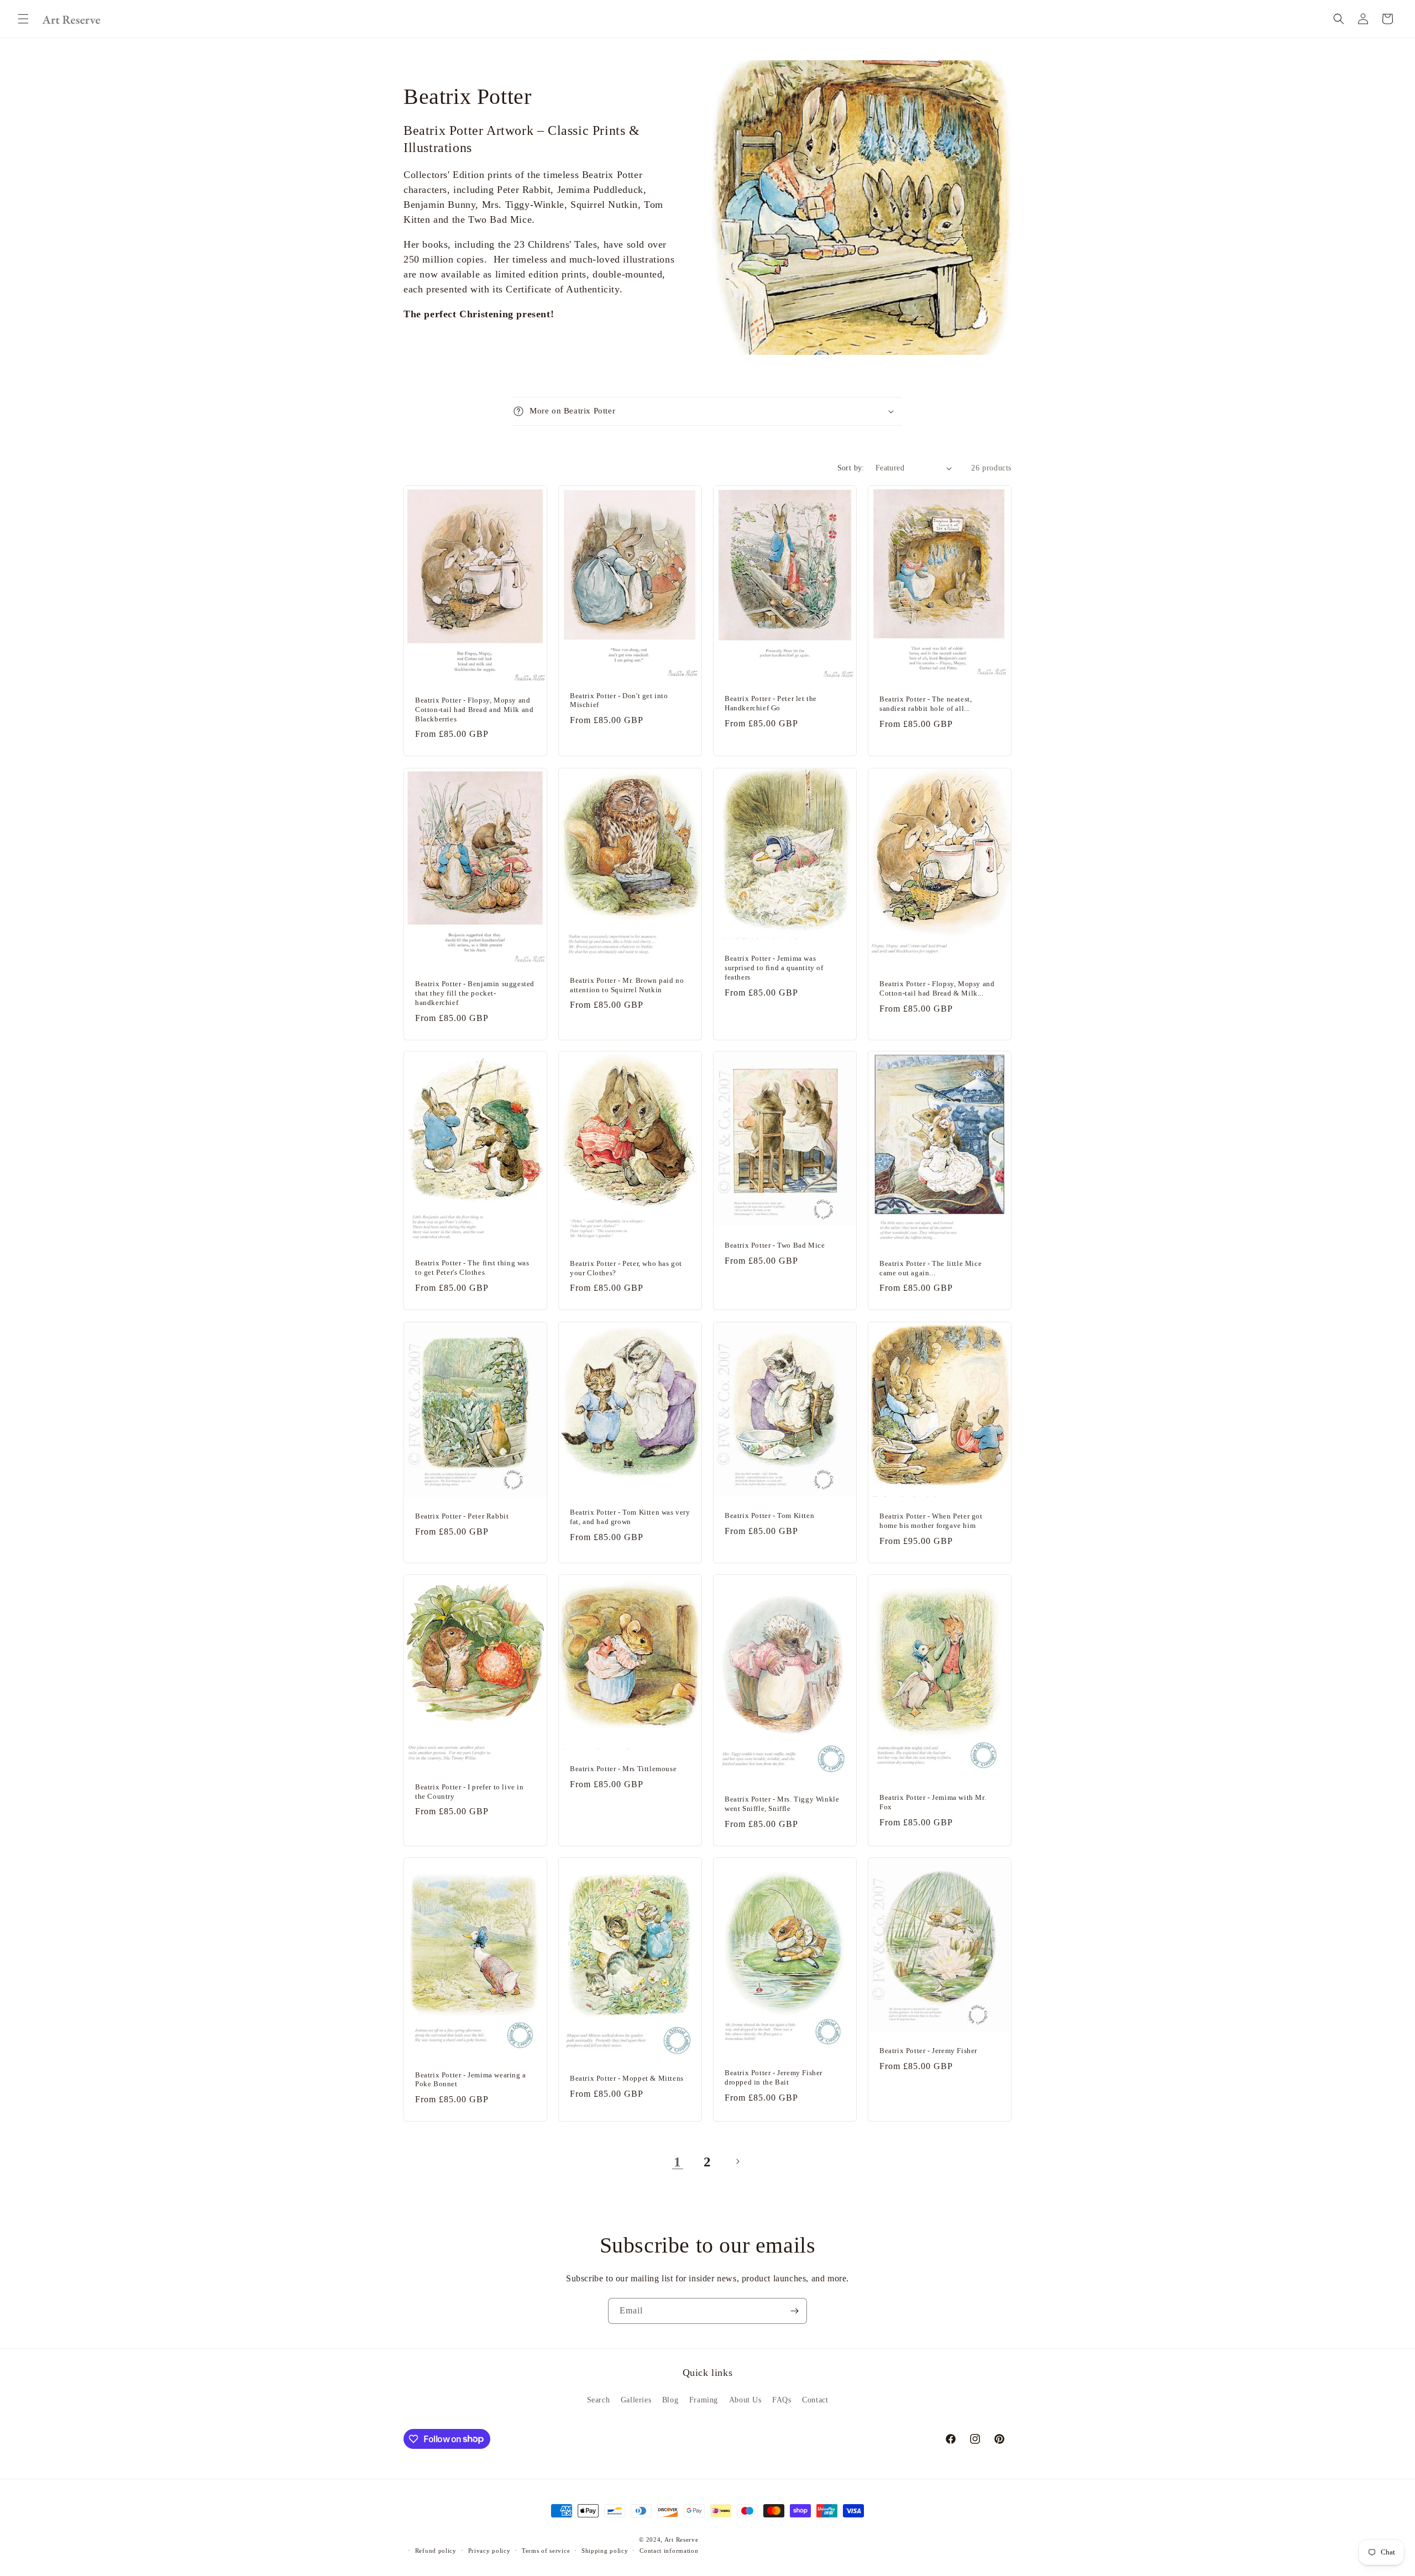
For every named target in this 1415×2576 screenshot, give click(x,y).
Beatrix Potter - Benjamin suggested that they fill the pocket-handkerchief (475, 993)
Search (599, 2400)
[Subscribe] (794, 2311)
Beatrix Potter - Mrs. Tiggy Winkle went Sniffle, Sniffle (782, 1804)
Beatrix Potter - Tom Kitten (769, 1515)
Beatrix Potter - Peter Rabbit (462, 1516)
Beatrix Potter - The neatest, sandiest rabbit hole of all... (926, 704)
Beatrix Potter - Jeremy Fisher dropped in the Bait (774, 2077)
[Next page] (737, 2161)
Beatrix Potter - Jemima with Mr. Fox (933, 1802)
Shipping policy (605, 2551)
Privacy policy (489, 2551)
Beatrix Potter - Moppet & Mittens (627, 2078)
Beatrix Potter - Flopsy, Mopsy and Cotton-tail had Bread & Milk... (937, 988)
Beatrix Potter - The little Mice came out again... (931, 1268)
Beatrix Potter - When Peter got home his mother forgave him (931, 1521)
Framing (704, 2400)
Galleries (636, 2400)
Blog (670, 2400)
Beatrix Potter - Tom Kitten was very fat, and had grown (630, 1517)
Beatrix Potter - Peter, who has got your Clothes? (626, 1268)
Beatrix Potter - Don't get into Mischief (619, 700)
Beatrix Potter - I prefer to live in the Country (470, 1791)
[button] (23, 19)
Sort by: (851, 468)
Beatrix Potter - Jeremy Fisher (928, 2051)
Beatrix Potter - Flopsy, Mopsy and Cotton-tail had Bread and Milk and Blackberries (474, 710)
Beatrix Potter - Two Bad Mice (775, 1246)
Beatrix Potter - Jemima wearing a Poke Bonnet (471, 2079)
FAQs (782, 2400)
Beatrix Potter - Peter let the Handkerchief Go (771, 703)
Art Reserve (682, 2540)
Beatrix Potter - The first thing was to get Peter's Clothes (472, 1268)
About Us (745, 2400)
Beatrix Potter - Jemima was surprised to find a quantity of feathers (774, 968)
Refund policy (436, 2551)
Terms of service (546, 2551)
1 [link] (678, 2162)
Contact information (669, 2551)
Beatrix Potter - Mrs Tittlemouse (623, 1769)
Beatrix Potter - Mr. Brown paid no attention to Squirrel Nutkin (627, 985)
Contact (815, 2400)
